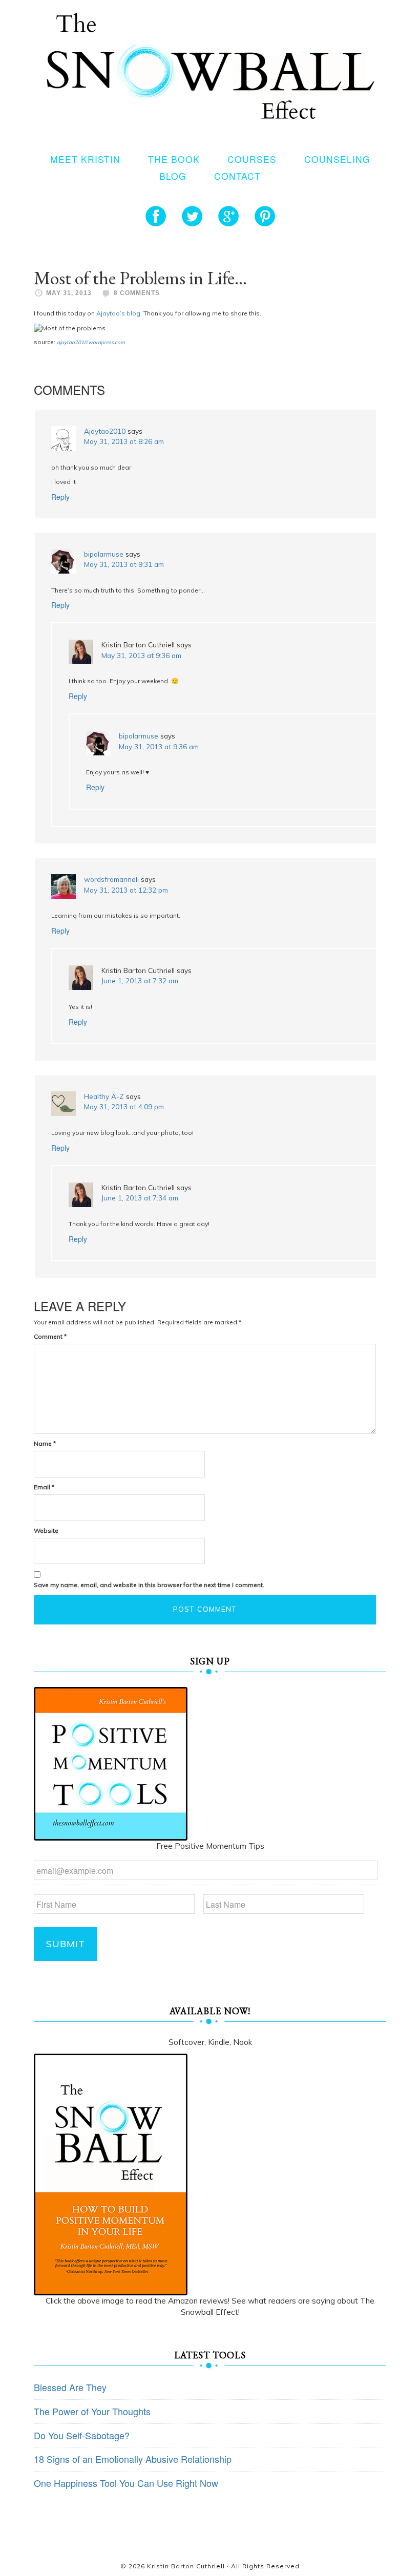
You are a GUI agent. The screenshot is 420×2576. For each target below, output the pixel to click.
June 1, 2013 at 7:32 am (140, 980)
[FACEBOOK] (156, 216)
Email (44, 1487)
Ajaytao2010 (105, 431)
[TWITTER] (192, 216)
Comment (50, 1336)
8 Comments (137, 293)
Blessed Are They (70, 2387)
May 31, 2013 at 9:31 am (124, 564)
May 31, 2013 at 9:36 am (141, 655)
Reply (60, 497)
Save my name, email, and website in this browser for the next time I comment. (149, 1585)
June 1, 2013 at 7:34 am (140, 1198)
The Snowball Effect (210, 66)
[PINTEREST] (265, 216)
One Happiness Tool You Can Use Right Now (126, 2483)
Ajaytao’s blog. (119, 313)
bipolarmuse (104, 554)
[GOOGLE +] (228, 216)
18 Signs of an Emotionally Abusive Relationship (133, 2459)
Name (45, 1443)
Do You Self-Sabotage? (82, 2435)
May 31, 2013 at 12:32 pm (126, 890)
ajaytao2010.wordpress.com (91, 342)
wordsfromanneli (111, 879)
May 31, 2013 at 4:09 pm (124, 1106)
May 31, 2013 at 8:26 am (124, 441)
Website (46, 1530)
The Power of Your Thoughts (92, 2411)
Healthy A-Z (104, 1096)
